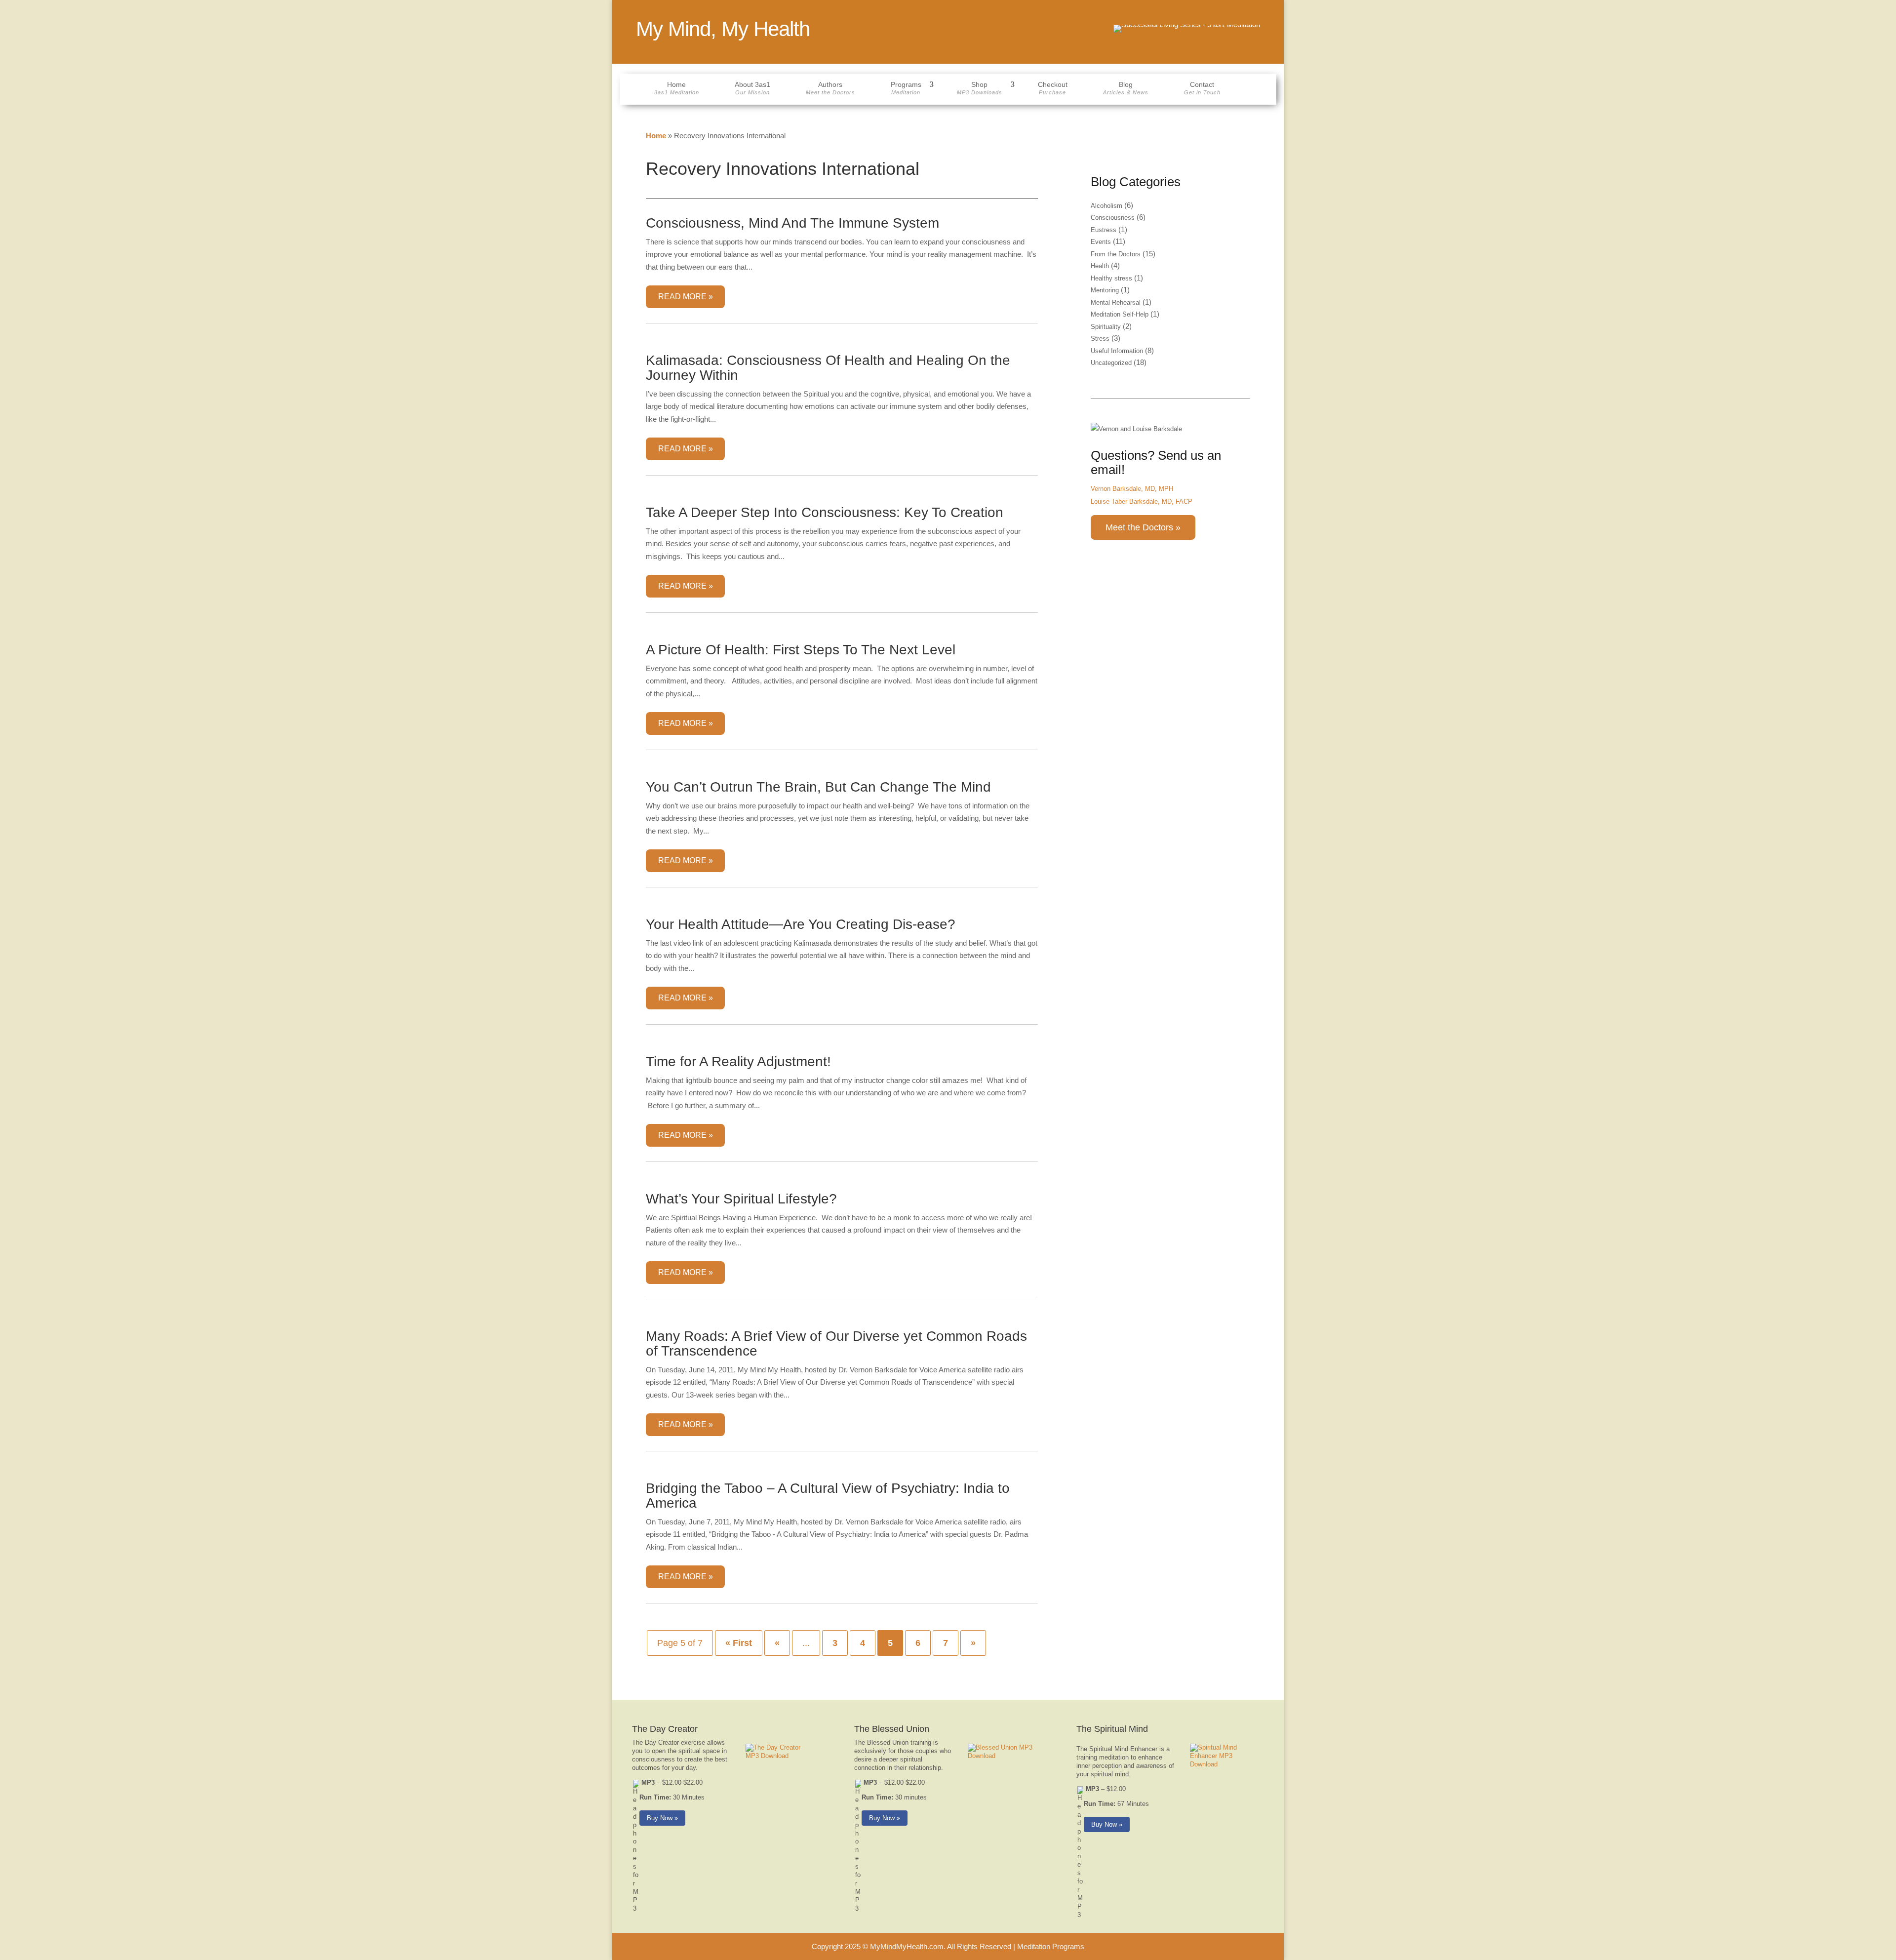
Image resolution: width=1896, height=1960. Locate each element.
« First (739, 1643)
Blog (1126, 88)
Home (677, 88)
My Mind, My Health (723, 29)
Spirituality (1106, 327)
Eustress (1104, 230)
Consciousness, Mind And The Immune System (792, 223)
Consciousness (1113, 218)
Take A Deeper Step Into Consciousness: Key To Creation (825, 512)
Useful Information (1117, 351)
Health (1100, 266)
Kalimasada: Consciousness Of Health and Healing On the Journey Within (828, 368)
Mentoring (1105, 290)
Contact (1202, 88)
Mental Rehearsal (1116, 302)
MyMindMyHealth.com (907, 1946)
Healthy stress (1111, 278)
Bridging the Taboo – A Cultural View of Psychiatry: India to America (828, 1496)
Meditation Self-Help (1120, 314)
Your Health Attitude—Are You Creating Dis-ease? (801, 924)
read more (682, 297)
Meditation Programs (1051, 1946)
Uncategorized (1111, 363)
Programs (906, 88)
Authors (830, 88)
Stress (1100, 339)
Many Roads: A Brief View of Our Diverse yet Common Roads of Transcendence (836, 1343)
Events (1101, 242)
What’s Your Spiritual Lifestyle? (741, 1199)
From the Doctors (1116, 254)
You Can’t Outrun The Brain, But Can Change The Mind (818, 787)
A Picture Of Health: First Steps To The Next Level (801, 650)
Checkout (1053, 88)
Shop (980, 88)
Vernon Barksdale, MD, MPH (1132, 489)
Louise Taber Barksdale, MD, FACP (1142, 501)
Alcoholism (1106, 206)
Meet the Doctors (1139, 527)
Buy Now (660, 1818)
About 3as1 (752, 88)
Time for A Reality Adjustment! (738, 1061)
